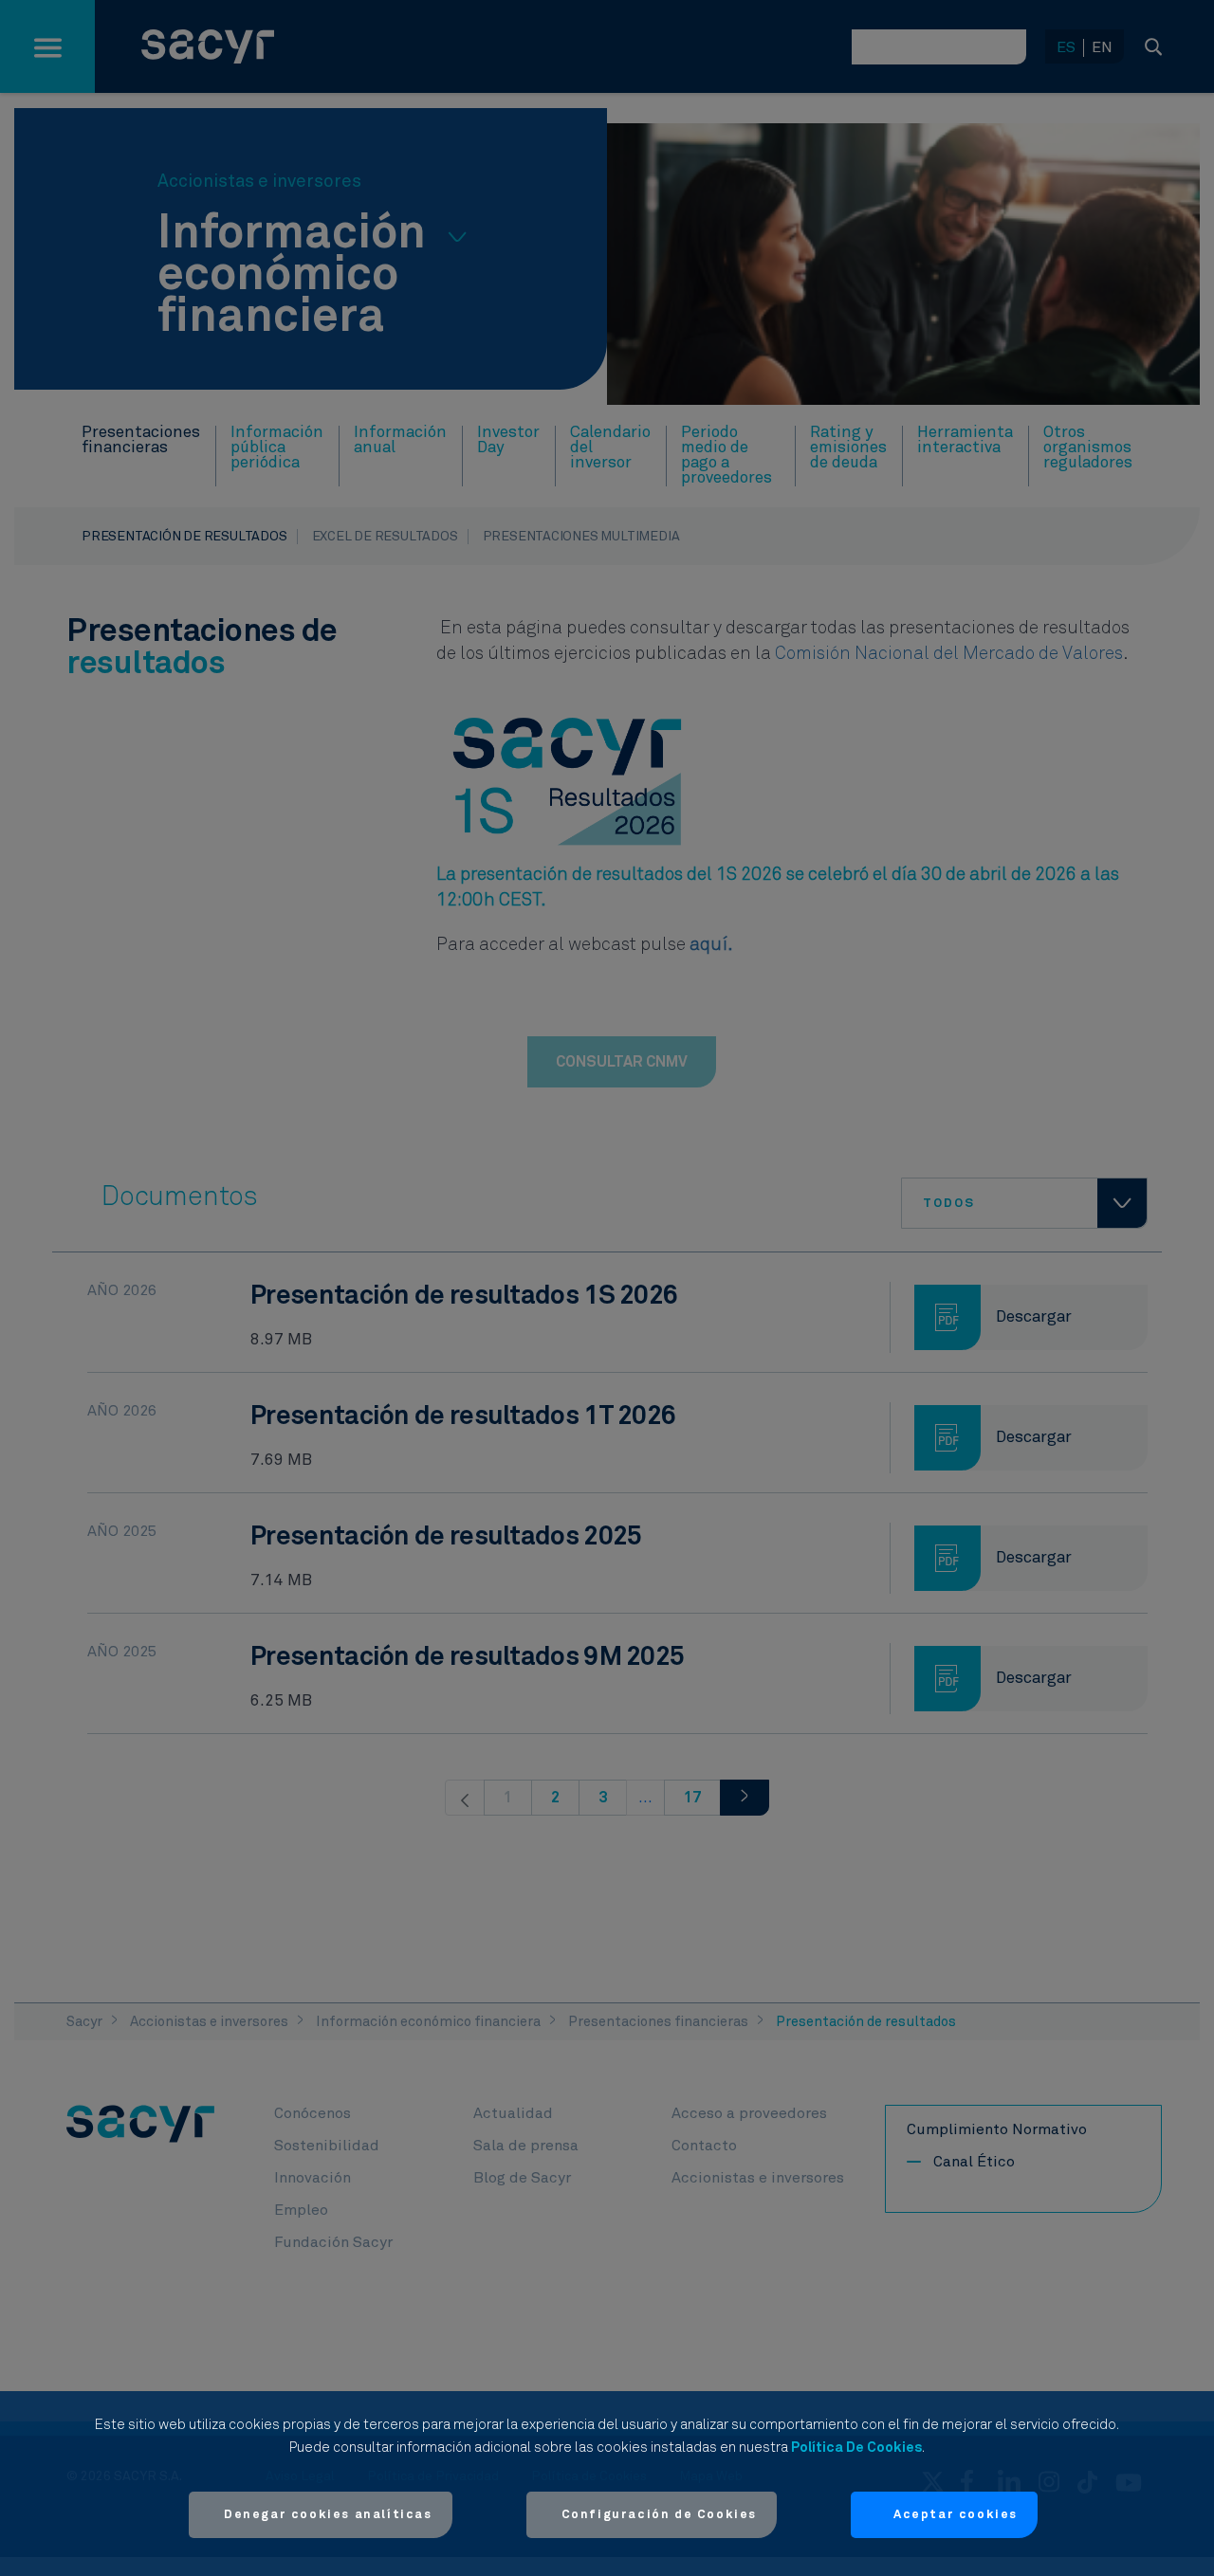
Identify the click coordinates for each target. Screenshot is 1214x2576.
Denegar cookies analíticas (328, 2515)
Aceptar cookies (956, 2515)
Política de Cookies (856, 2448)
